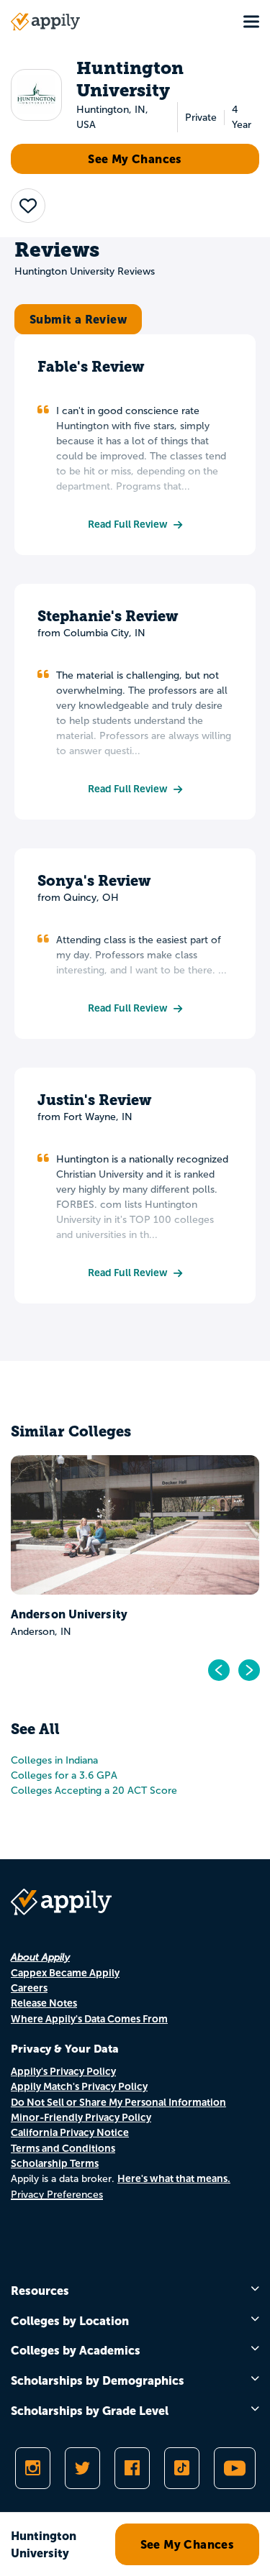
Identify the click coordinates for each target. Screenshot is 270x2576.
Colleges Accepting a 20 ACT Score (94, 1791)
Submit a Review (78, 319)
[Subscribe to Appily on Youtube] (235, 2468)
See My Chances (135, 159)
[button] (28, 206)
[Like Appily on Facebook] (132, 2468)
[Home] (45, 22)
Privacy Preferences (57, 2195)
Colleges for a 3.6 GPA (64, 1775)
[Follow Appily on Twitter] (82, 2468)
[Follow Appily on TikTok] (182, 2468)
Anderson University (69, 1614)
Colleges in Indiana (54, 1760)
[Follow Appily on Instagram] (33, 2468)
